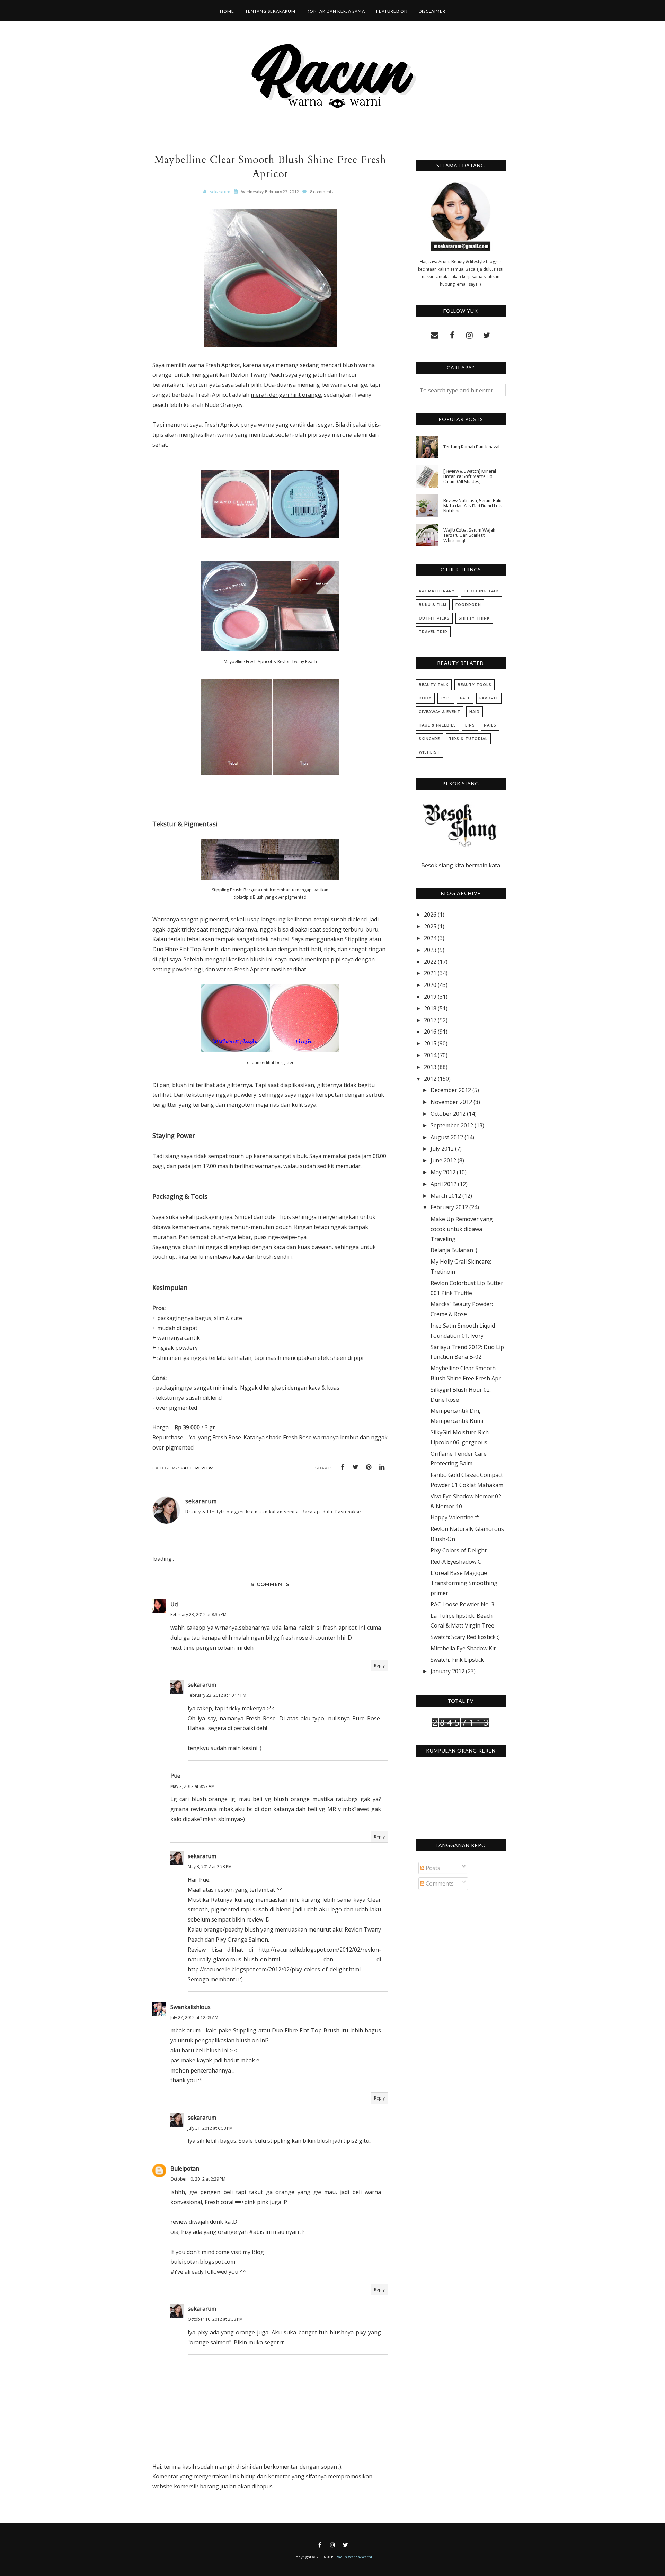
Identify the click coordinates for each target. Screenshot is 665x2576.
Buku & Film (433, 605)
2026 (430, 915)
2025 (430, 926)
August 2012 (447, 1137)
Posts (432, 1868)
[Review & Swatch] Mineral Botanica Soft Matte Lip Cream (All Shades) (470, 476)
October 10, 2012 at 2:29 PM (198, 2179)
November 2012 (451, 1102)
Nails (490, 725)
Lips (470, 725)
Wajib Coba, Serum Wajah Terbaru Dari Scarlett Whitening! (469, 535)
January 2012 (447, 1671)
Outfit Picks (434, 618)
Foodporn (468, 605)
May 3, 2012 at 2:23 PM (210, 1867)
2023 (430, 950)
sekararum (202, 1685)
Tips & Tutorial (468, 739)
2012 (430, 1079)
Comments (439, 1883)
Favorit (489, 698)
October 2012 (448, 1114)
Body (425, 698)
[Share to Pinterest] (369, 1467)
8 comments (322, 192)
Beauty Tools (475, 685)
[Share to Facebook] (343, 1467)
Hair (475, 712)
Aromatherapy (437, 591)
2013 (430, 1067)
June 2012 (443, 1160)
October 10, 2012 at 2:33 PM (215, 2319)
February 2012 (449, 1207)
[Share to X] (356, 1467)
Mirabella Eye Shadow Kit (463, 1648)
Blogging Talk (481, 591)
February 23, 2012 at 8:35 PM (198, 1615)
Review (204, 1468)
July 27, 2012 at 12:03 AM (194, 2018)
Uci (174, 1604)
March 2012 (446, 1196)
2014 (430, 1055)
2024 (430, 938)
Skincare (429, 739)
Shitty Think (474, 618)
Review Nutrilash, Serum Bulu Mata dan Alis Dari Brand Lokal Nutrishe (474, 506)
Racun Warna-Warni (354, 2557)
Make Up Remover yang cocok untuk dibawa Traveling (462, 1229)
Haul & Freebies (437, 725)
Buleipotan (185, 2168)
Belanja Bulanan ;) (454, 1250)
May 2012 (443, 1172)
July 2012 (442, 1149)
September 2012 (452, 1125)
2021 (430, 973)
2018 (430, 1008)
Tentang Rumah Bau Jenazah (472, 447)
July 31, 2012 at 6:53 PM (210, 2128)
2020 (430, 985)
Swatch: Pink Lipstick (457, 1660)
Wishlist (429, 752)
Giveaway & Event (440, 712)
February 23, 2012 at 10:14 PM (217, 1695)
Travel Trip (433, 632)
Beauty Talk (434, 685)
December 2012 (451, 1090)
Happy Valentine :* (455, 1517)
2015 (430, 1043)
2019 (430, 997)
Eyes (446, 698)
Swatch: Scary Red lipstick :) (465, 1637)
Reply (379, 1665)
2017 (430, 1020)
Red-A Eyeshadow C (456, 1562)
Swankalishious (190, 2007)
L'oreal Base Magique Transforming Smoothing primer (464, 1583)
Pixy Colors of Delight (459, 1550)
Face (187, 1468)
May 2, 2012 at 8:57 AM (193, 1786)
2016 (430, 1032)
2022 (430, 962)
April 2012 (444, 1184)
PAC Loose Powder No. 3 (462, 1604)
